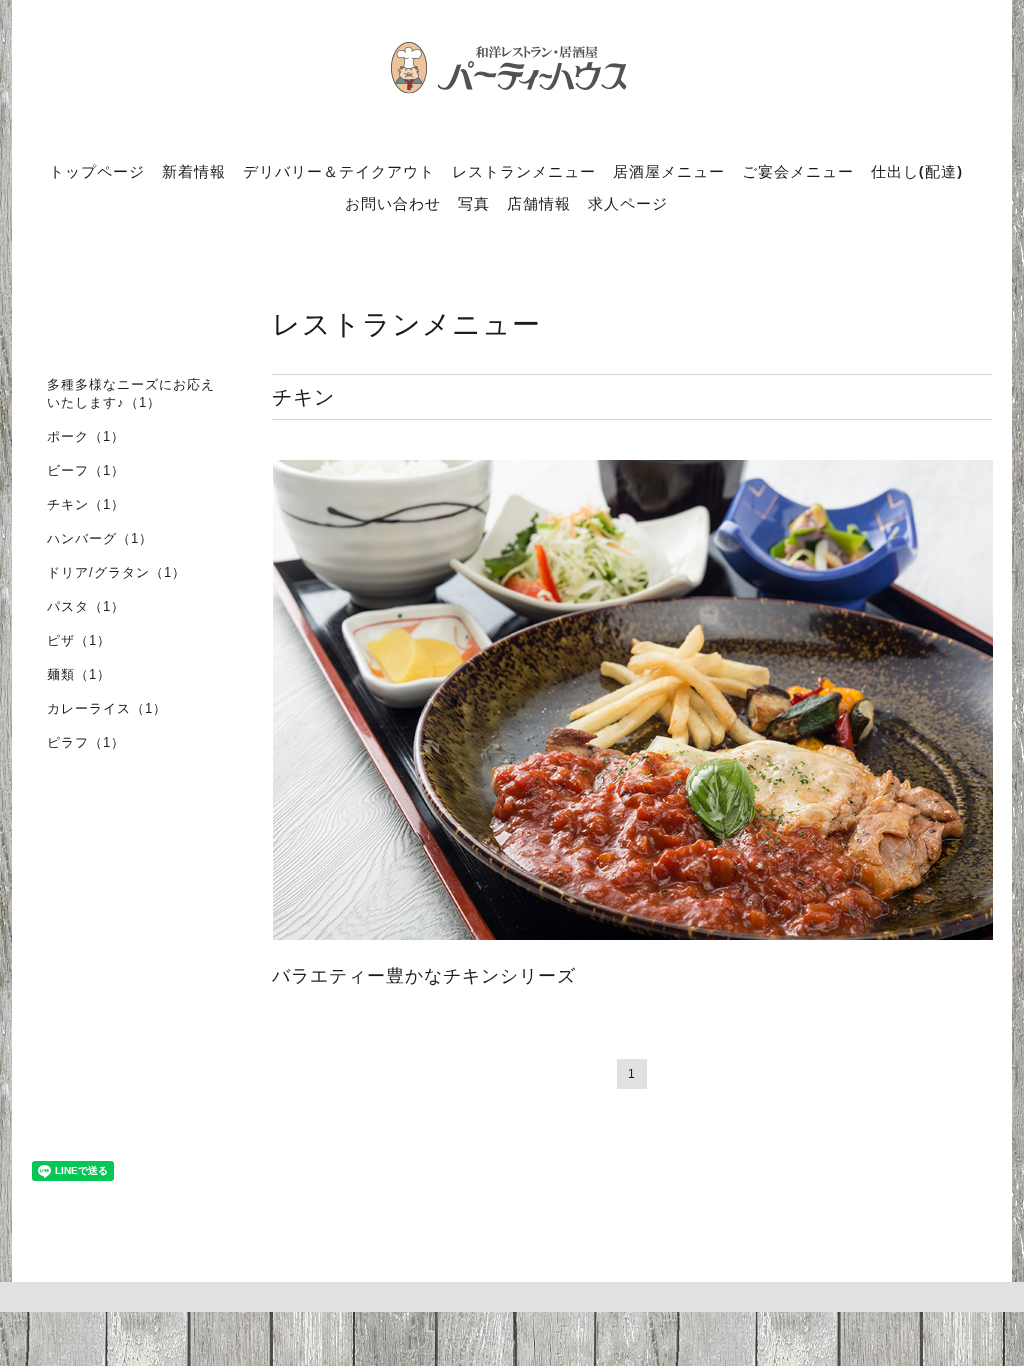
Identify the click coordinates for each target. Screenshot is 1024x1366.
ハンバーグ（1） (100, 538)
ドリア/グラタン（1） (116, 572)
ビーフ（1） (86, 470)
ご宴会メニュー (798, 171)
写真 (474, 203)
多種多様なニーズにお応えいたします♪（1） (131, 393)
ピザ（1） (79, 640)
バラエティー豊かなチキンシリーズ (424, 976)
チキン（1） (86, 504)
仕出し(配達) (917, 171)
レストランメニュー (524, 171)
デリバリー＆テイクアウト (339, 171)
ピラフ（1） (86, 742)
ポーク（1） (86, 436)
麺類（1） (79, 674)
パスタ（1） (86, 606)
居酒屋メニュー (669, 171)
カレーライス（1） (107, 708)
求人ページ (628, 203)
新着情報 (194, 171)
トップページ (97, 171)
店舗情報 (539, 203)
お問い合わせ (393, 203)
